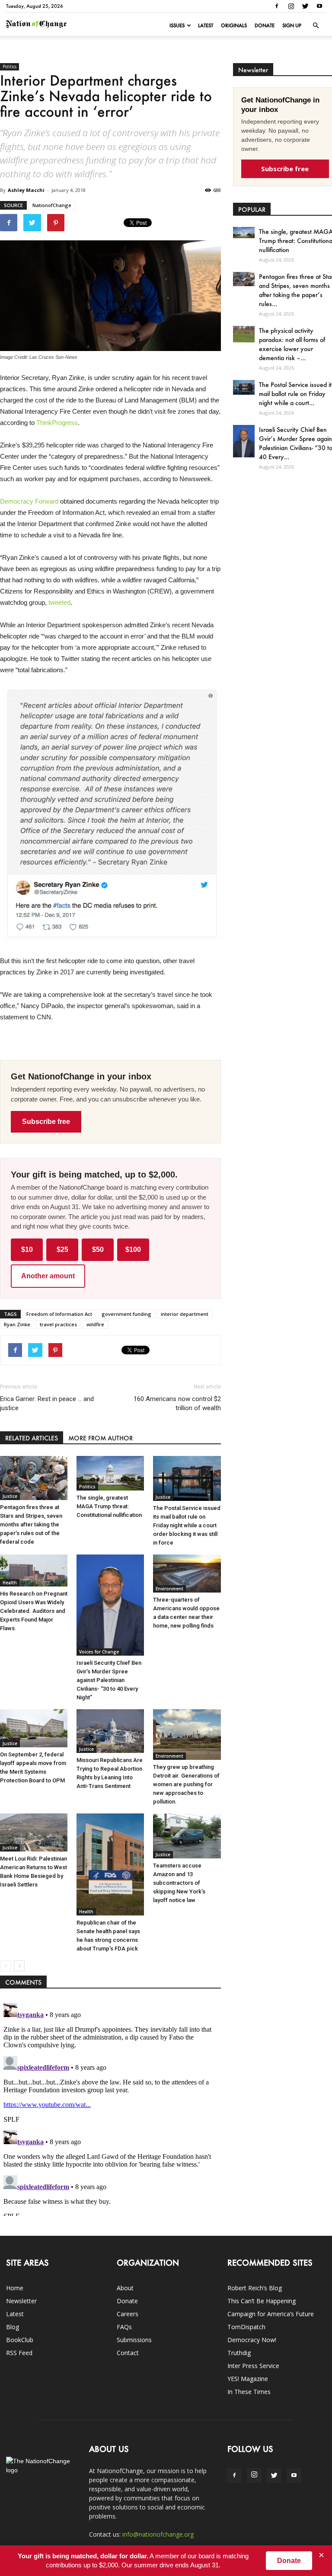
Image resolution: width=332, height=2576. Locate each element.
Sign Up (292, 26)
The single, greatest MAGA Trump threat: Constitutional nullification (109, 1506)
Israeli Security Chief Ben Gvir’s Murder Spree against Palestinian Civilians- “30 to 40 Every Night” (109, 1680)
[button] (316, 26)
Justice (10, 1496)
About (125, 2288)
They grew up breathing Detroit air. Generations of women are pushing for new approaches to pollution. (186, 1784)
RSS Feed (19, 2353)
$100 (133, 1250)
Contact (128, 2353)
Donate (265, 26)
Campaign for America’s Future (271, 2314)
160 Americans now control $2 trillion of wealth (177, 1403)
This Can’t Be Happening (262, 2301)
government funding (126, 1314)
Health (10, 1583)
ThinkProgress (57, 423)
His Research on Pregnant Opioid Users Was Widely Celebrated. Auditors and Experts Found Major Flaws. (34, 1611)
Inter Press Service (253, 2366)
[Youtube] (319, 6)
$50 (98, 1250)
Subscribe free (46, 1122)
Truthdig (239, 2353)
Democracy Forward (29, 501)
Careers (128, 2314)
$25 (62, 1250)
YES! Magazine (248, 2379)
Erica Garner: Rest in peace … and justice (47, 1403)
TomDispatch (246, 2327)
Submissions (134, 2340)
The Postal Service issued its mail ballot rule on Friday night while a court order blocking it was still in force (187, 1525)
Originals (234, 26)
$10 (27, 1250)
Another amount (48, 1276)
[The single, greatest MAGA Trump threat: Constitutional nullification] (110, 1473)
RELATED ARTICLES (32, 1438)
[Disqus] (110, 2108)
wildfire (95, 1324)
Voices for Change (99, 1652)
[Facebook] (277, 6)
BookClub (20, 2340)
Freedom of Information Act (59, 1314)
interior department (185, 1314)
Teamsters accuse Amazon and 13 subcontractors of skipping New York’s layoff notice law (179, 1883)
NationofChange (52, 205)
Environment (169, 1589)
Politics (10, 67)
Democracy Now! (252, 2340)
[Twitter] (305, 6)
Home (15, 2288)
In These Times (249, 2392)
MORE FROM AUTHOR (101, 1438)
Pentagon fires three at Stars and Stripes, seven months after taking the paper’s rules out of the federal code (31, 1524)
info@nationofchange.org (158, 2534)
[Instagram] (291, 6)
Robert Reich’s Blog (255, 2288)
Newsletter (21, 2301)
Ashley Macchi (26, 190)
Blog (13, 2327)
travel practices (58, 1324)
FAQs (124, 2327)
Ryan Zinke (17, 1324)
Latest (206, 26)
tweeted (59, 602)
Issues (177, 26)
